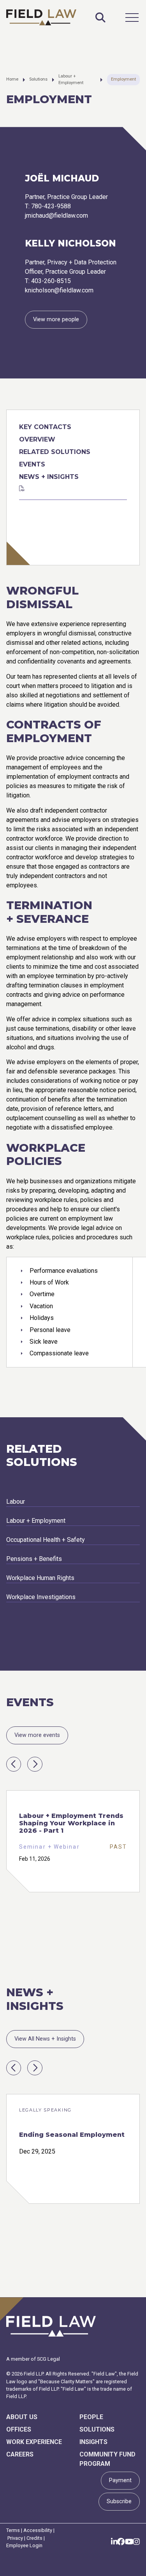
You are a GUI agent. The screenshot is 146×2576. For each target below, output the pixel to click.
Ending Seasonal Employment (72, 2135)
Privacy (15, 2538)
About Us (22, 2417)
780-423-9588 (51, 206)
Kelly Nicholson (70, 243)
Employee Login (24, 2545)
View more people (56, 319)
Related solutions (55, 452)
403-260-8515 (51, 281)
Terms (13, 2530)
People (91, 2417)
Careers (20, 2454)
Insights (93, 2442)
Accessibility (38, 2530)
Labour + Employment (71, 79)
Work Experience (34, 2442)
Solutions (38, 79)
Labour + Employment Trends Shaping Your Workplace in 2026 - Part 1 (71, 1823)
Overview (37, 439)
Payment (120, 2480)
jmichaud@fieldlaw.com (56, 216)
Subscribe (119, 2501)
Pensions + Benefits (34, 1559)
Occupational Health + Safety (46, 1540)
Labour (16, 1502)
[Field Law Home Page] (41, 17)
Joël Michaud (62, 178)
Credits (34, 2538)
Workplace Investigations (41, 1597)
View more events (37, 1735)
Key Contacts (45, 427)
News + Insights (49, 477)
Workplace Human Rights (40, 1578)
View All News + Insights (45, 2039)
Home (12, 79)
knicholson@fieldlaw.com (59, 290)
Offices (19, 2429)
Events (32, 464)
